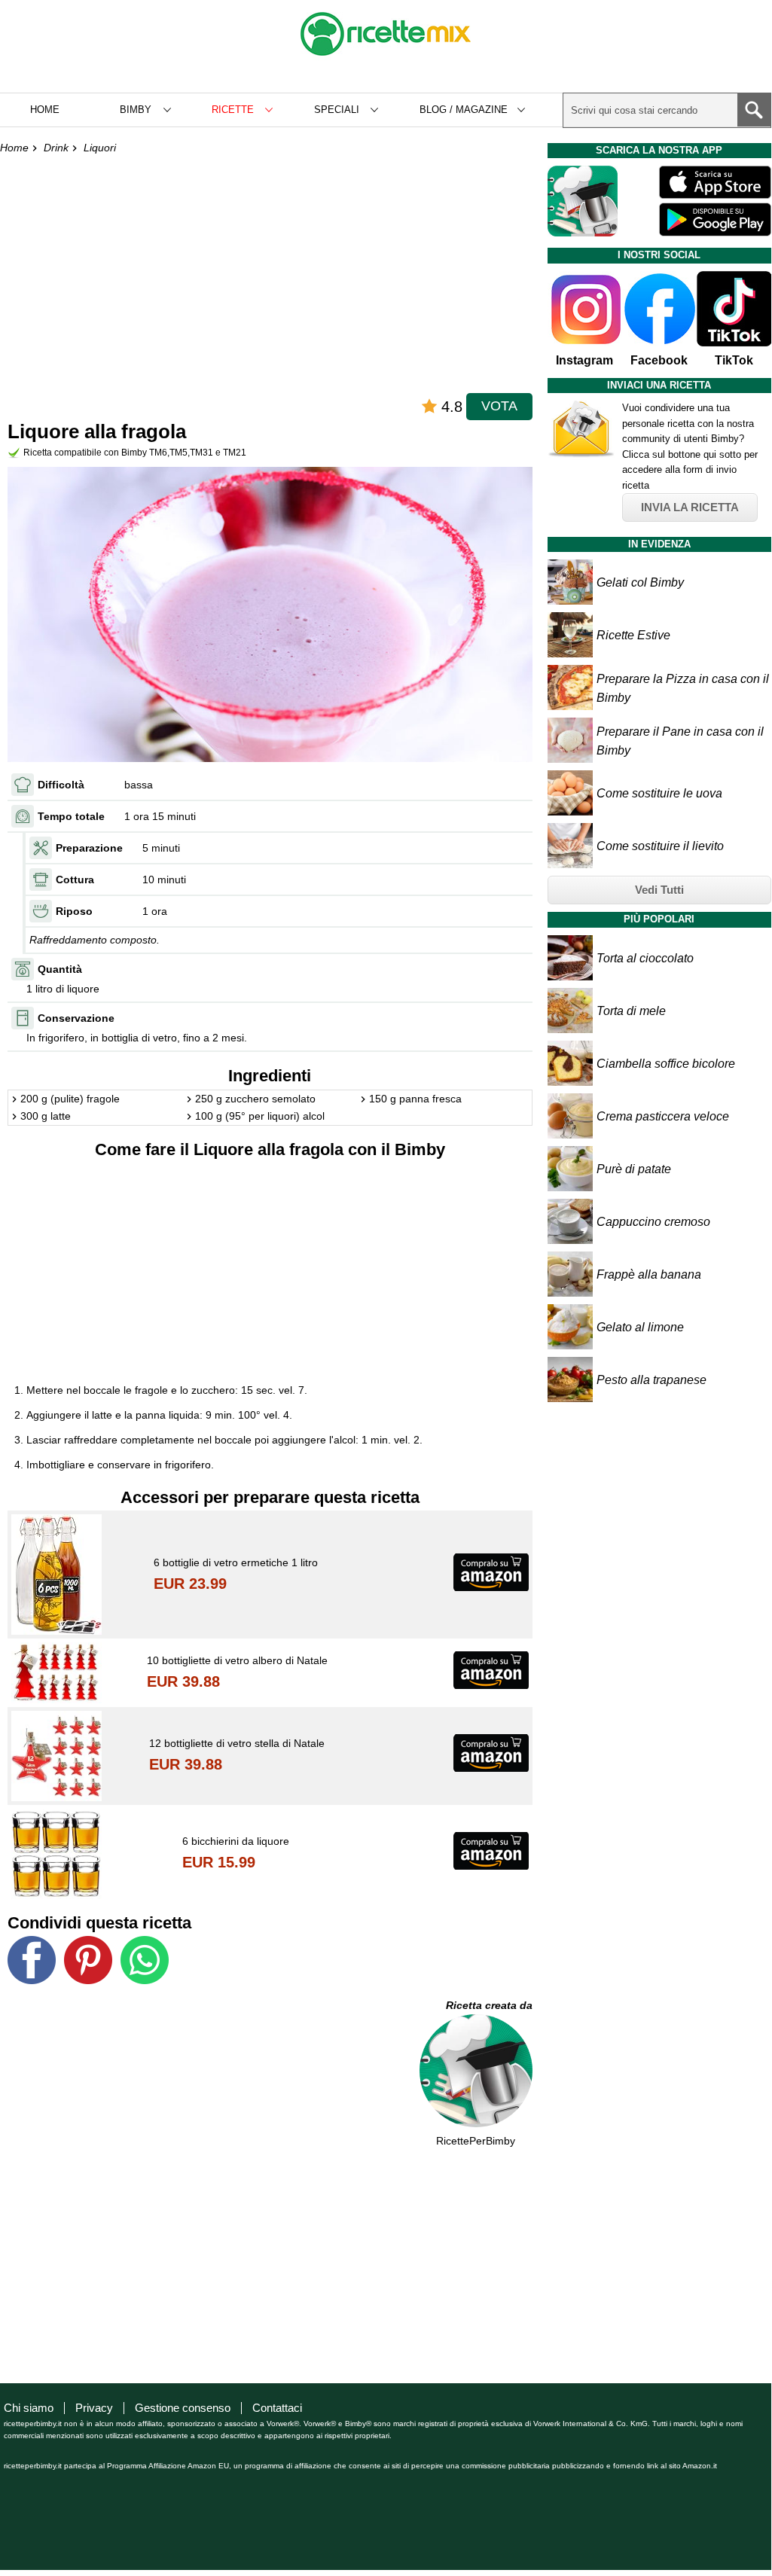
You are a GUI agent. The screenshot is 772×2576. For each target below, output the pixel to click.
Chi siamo (29, 2408)
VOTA (499, 406)
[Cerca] (754, 110)
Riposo (74, 911)
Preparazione (89, 848)
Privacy (94, 2408)
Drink (56, 148)
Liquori (100, 148)
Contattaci (277, 2408)
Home (45, 110)
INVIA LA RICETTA (690, 507)
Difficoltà (61, 785)
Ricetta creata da (489, 2005)
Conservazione (76, 1018)
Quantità (60, 969)
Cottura (75, 879)
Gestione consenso (183, 2408)
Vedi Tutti (659, 890)
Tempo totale (71, 816)
